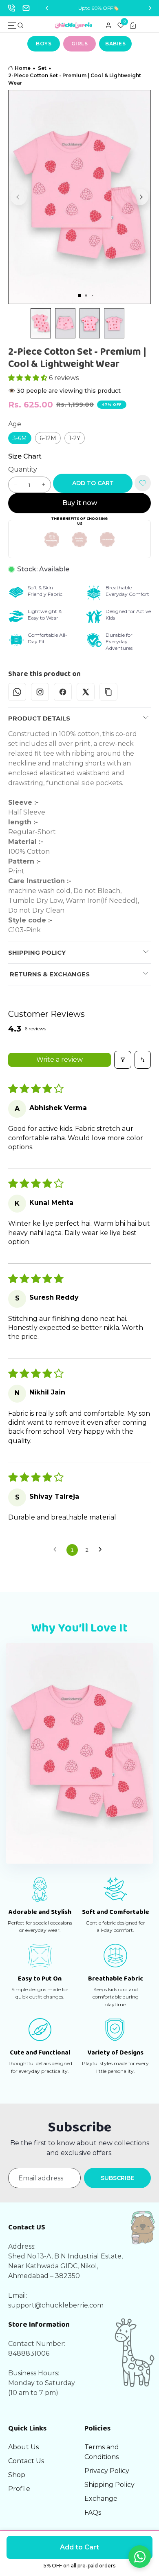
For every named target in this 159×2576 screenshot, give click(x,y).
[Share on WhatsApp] (17, 692)
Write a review (60, 1060)
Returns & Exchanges (49, 974)
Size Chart (25, 457)
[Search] (20, 25)
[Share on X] (86, 692)
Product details (39, 718)
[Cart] (133, 25)
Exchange (101, 2499)
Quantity (23, 469)
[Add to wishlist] (143, 483)
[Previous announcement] (47, 8)
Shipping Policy (37, 952)
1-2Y (75, 438)
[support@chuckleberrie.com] (26, 8)
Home (23, 68)
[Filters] (123, 1060)
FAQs (93, 2512)
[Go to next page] (102, 1550)
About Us (23, 2447)
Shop (17, 2475)
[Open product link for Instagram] (40, 692)
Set (42, 68)
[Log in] (108, 25)
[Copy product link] (108, 692)
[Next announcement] (150, 8)
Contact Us (26, 2461)
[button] (19, 197)
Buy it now (80, 503)
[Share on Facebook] (63, 692)
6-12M (48, 438)
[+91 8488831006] (11, 8)
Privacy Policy (107, 2471)
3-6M (20, 438)
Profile (19, 2489)
